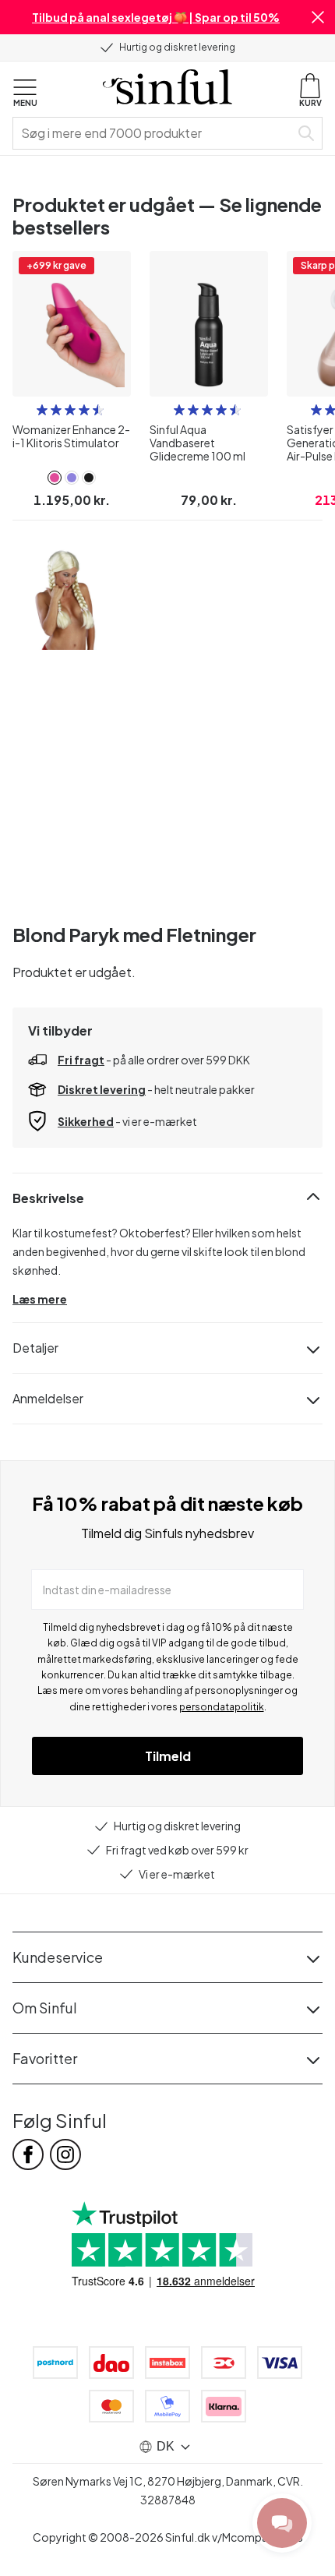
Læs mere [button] (40, 1299)
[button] (318, 17)
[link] (55, 478)
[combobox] (154, 133)
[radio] (42, 410)
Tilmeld (168, 1756)
